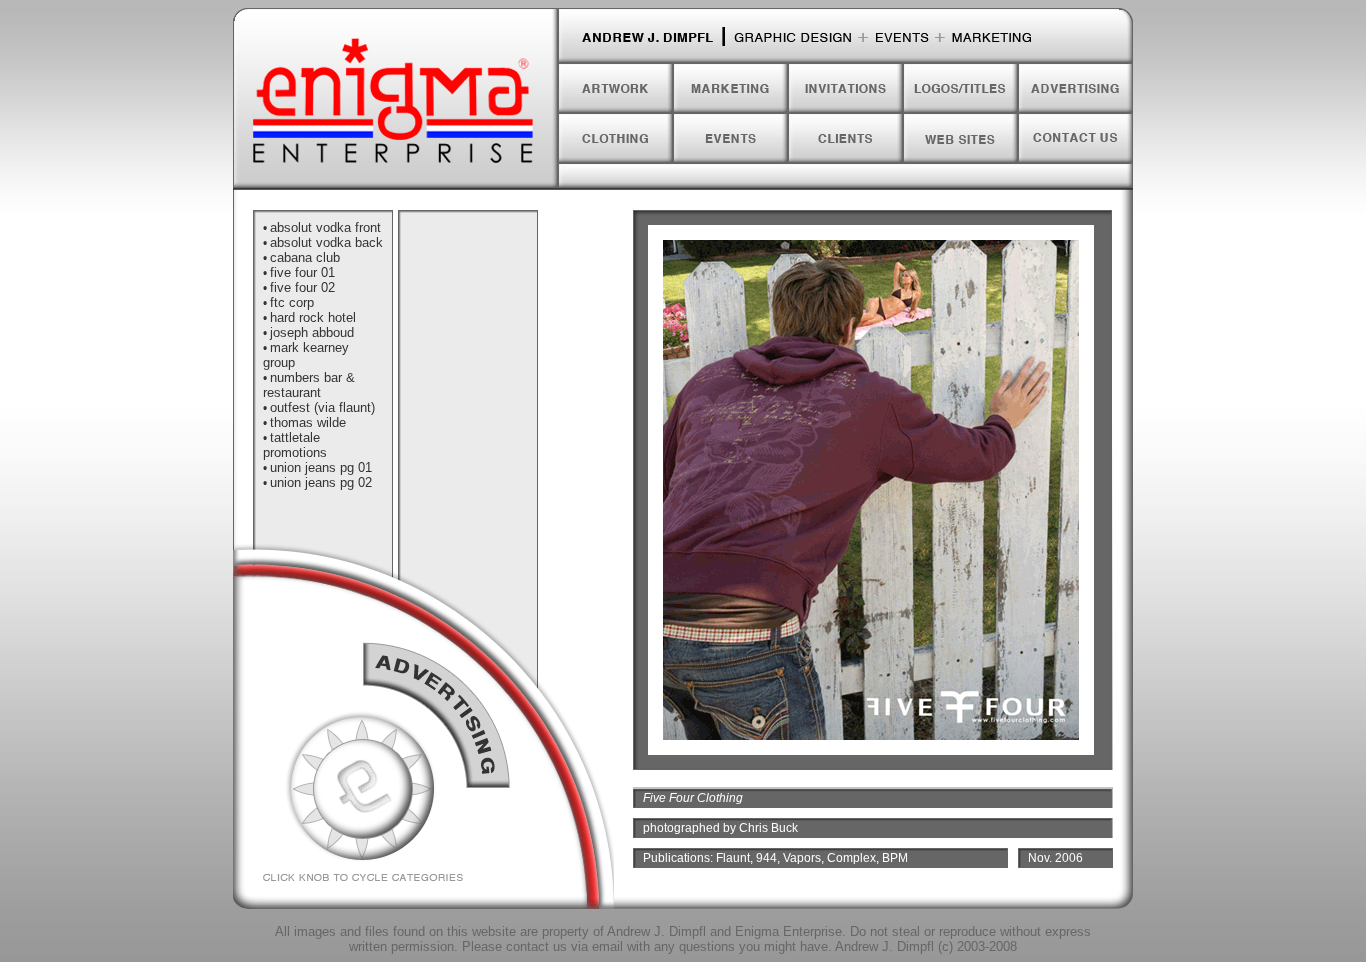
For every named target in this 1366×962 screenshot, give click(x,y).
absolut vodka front (325, 227)
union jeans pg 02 (321, 482)
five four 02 (302, 287)
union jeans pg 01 (321, 467)
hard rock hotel (313, 317)
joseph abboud (312, 332)
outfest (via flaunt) (322, 407)
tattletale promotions (295, 445)
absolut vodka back (326, 242)
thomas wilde (308, 422)
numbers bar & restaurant (309, 385)
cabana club (305, 257)
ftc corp (292, 302)
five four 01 (302, 272)
